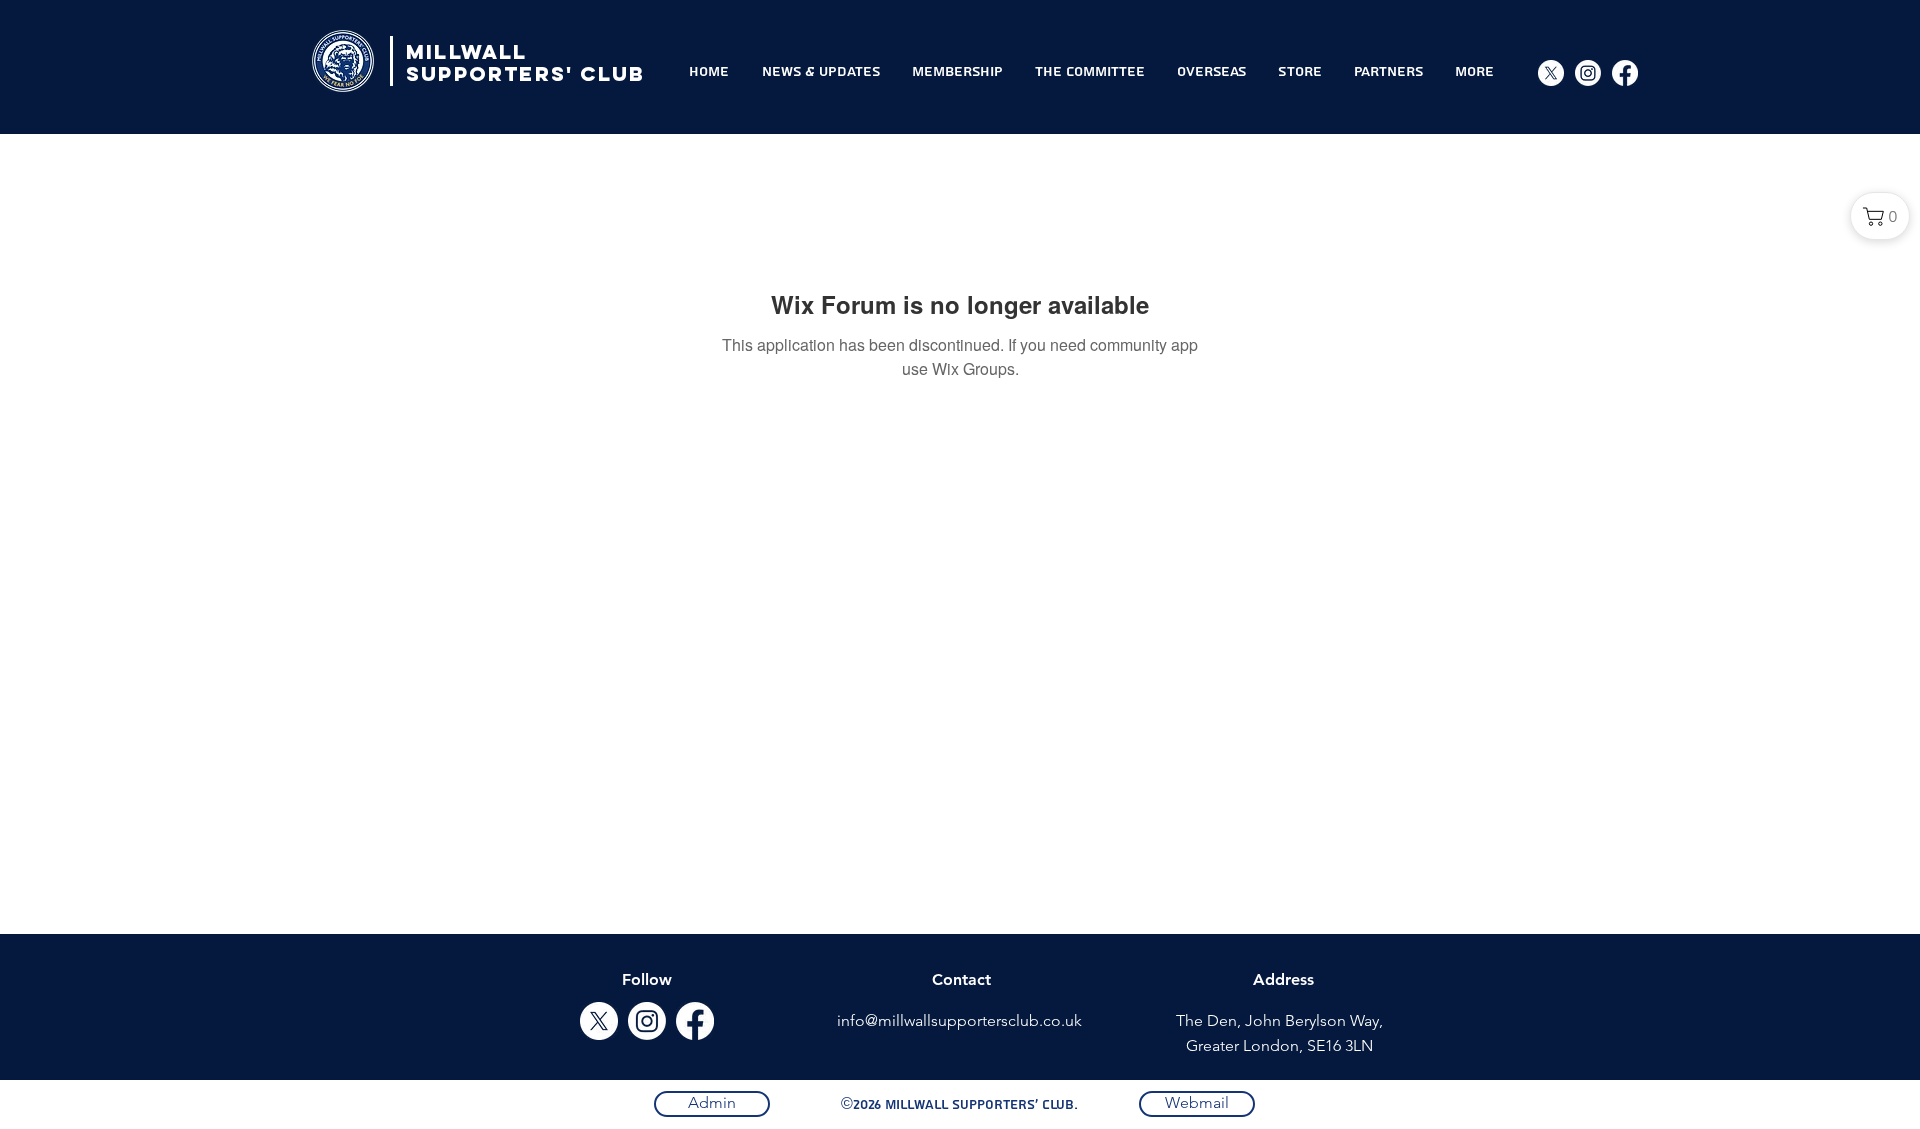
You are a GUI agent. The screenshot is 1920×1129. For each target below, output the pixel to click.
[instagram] (1588, 73)
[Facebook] (1625, 73)
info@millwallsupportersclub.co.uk (959, 1020)
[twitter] (599, 1021)
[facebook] (695, 1021)
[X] (1551, 73)
